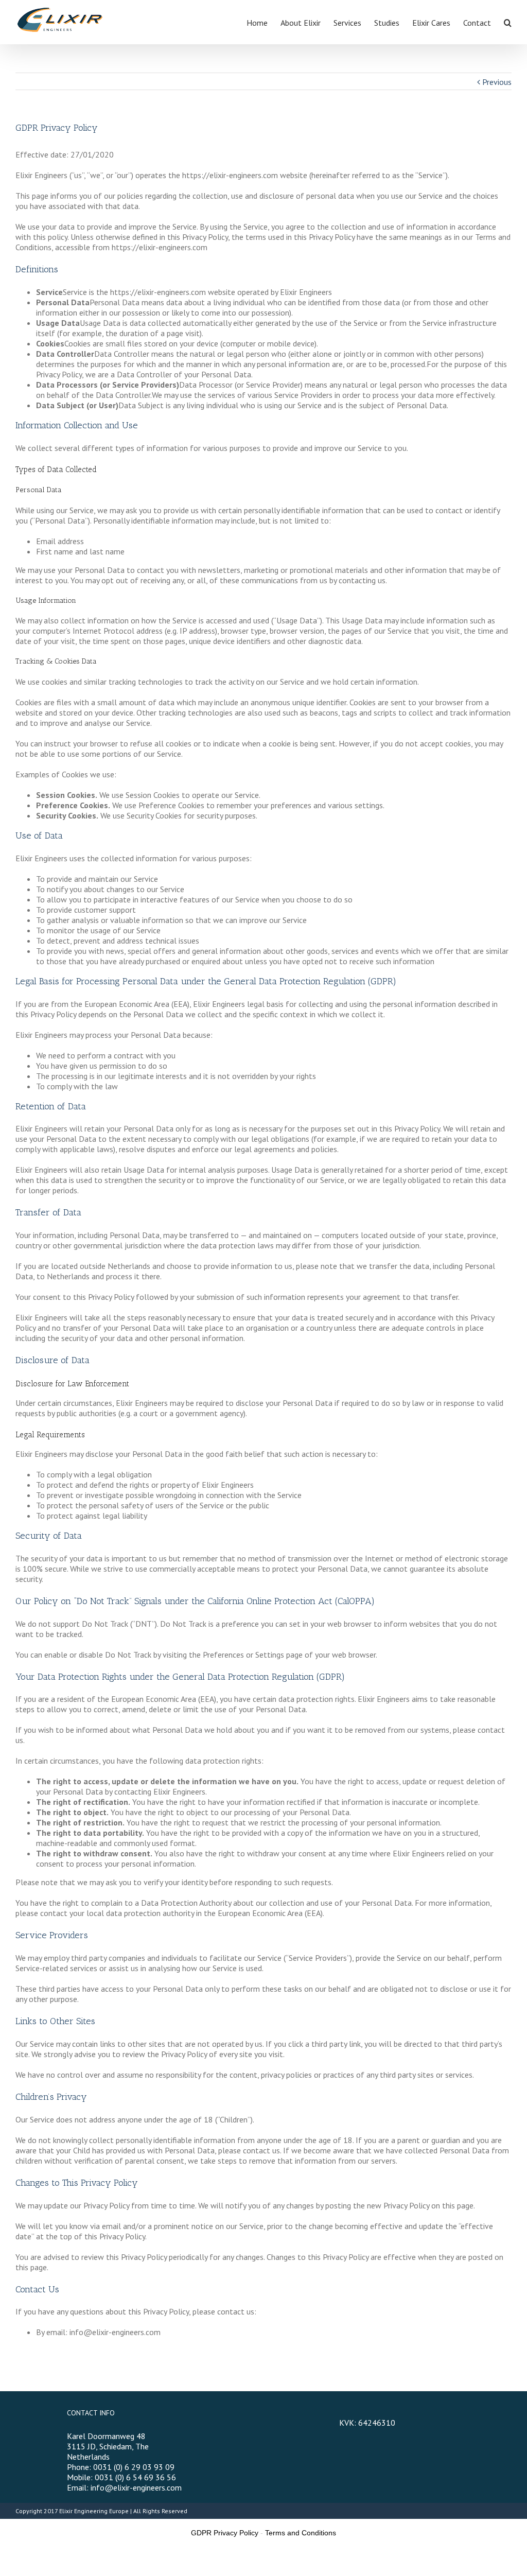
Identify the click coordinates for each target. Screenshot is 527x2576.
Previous (497, 82)
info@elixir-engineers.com (136, 2487)
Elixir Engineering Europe (94, 2511)
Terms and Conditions (301, 2533)
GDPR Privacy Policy (225, 2533)
